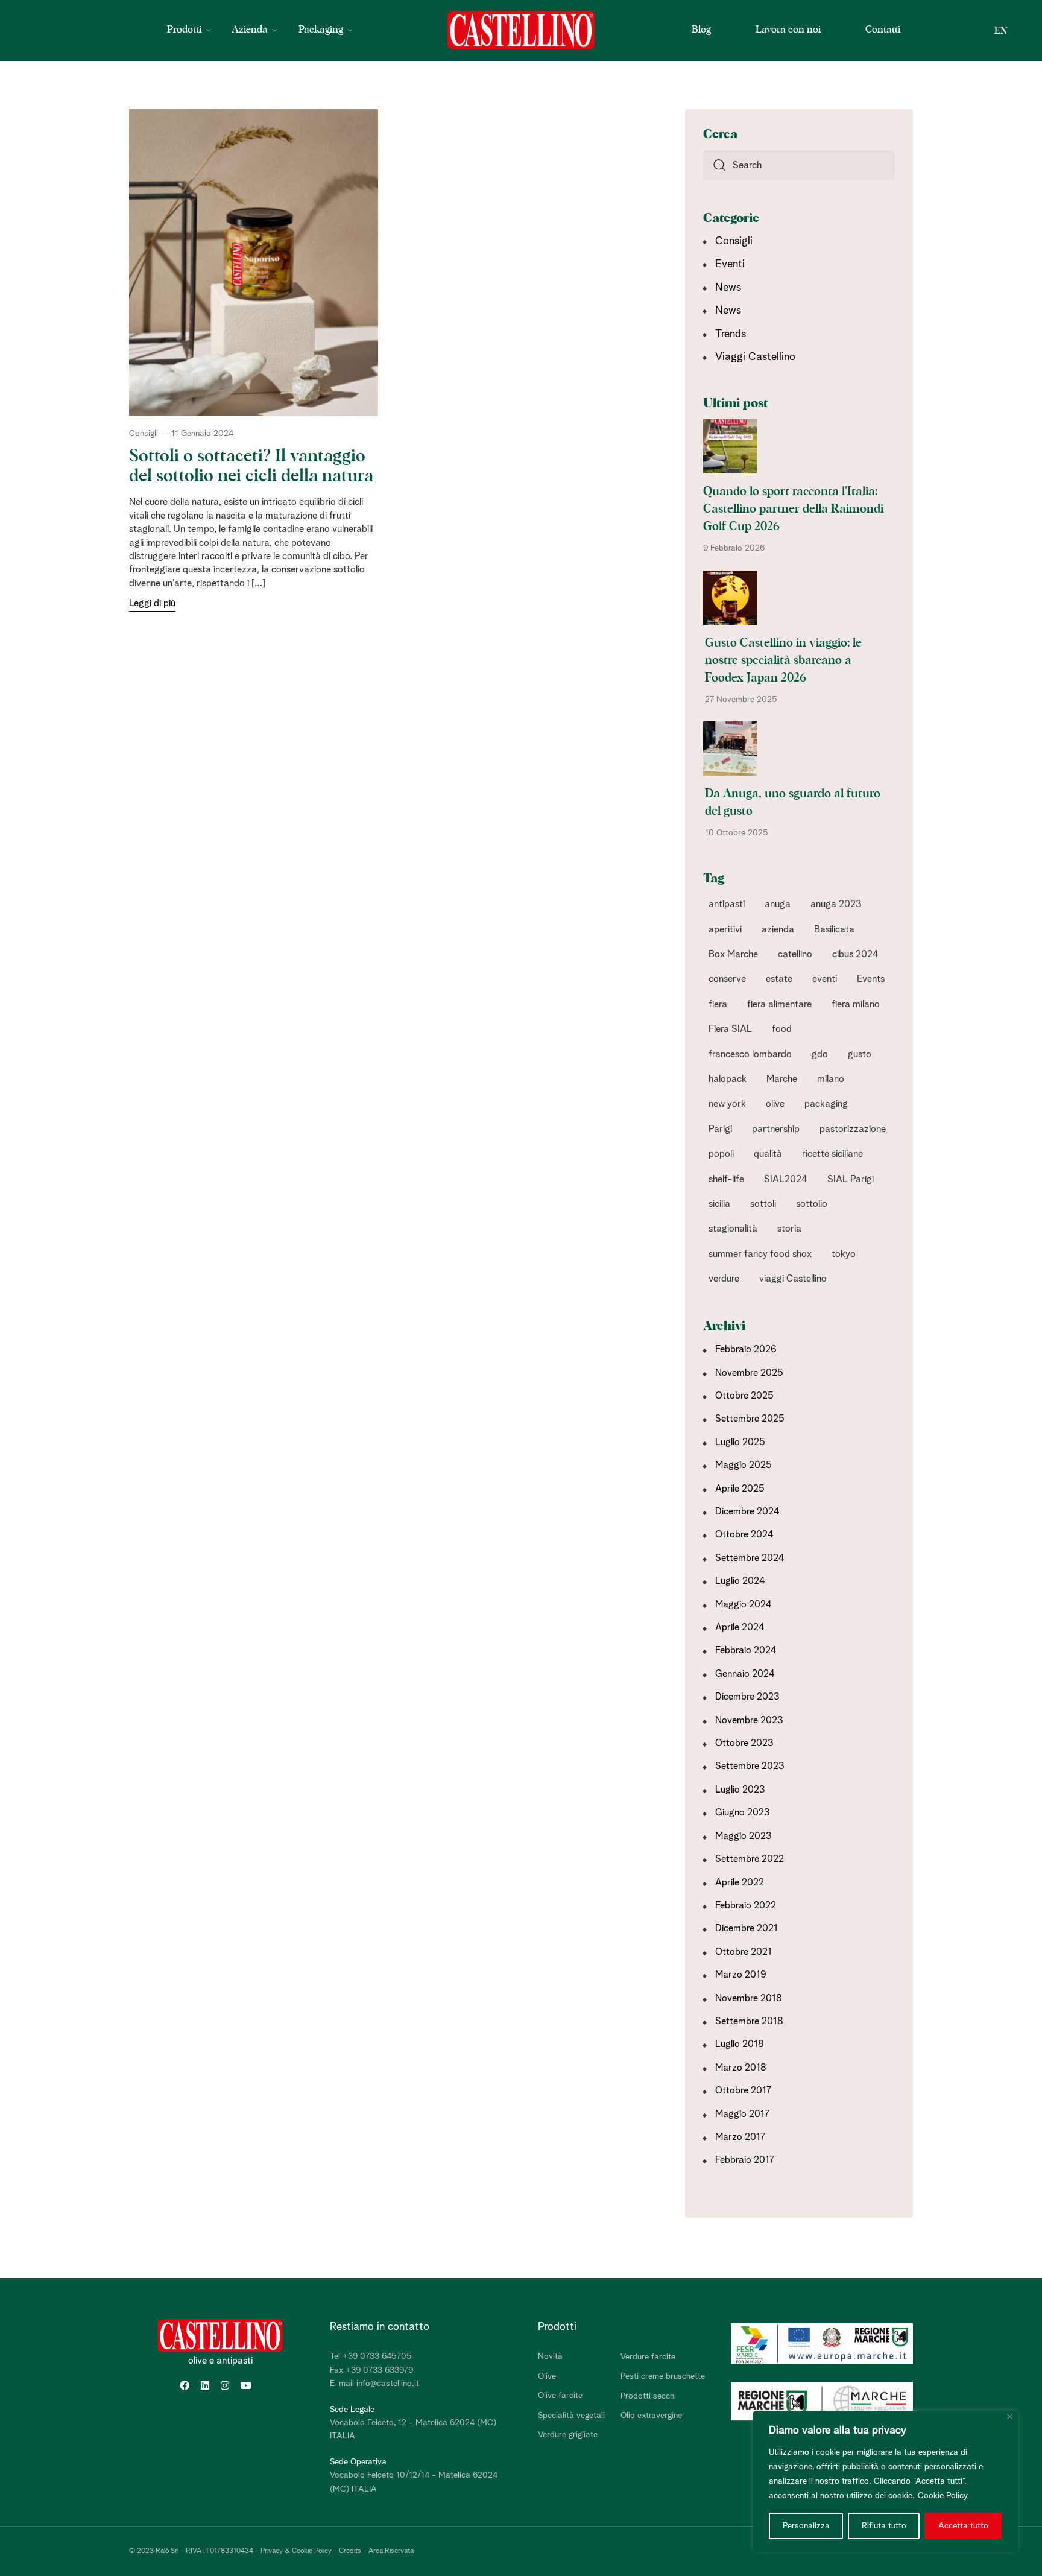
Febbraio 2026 (746, 1349)
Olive (547, 2376)
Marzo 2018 (741, 2068)
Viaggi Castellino (755, 357)
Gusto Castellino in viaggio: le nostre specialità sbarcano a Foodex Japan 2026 (783, 660)
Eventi (730, 264)
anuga (778, 904)
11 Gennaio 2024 (202, 434)
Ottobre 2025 (744, 1396)
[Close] (1010, 2416)
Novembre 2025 (749, 1373)
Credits (350, 2551)
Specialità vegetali (571, 2416)
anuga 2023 (836, 904)
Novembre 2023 (749, 1720)
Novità (550, 2356)
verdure (724, 1279)
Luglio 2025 (740, 1442)
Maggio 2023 (744, 1836)
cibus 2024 (855, 954)
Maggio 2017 (742, 2114)
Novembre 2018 (749, 1998)
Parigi (720, 1129)
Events (871, 979)
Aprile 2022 (740, 1882)
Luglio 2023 (740, 1790)
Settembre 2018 (749, 2021)
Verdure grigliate (568, 2435)
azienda (778, 929)
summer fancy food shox (760, 1254)
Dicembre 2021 (747, 1928)
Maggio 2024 (744, 1604)
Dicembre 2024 (747, 1511)
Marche (782, 1079)
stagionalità (733, 1229)
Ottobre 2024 (744, 1534)
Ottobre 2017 (743, 2090)
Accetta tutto (963, 2526)
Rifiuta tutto (884, 2526)
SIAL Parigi (851, 1179)
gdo (820, 1054)
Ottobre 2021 (744, 1952)
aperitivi (725, 929)
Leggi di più (152, 603)
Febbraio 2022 (746, 1905)
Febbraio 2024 (746, 1650)
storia (789, 1229)
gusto (860, 1054)
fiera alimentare (779, 1004)
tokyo (844, 1254)
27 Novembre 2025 (741, 700)
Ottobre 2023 (744, 1743)
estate (779, 979)
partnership (776, 1129)
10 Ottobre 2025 (737, 833)
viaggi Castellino (793, 1279)
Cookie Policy (943, 2496)
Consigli (144, 434)
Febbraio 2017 (745, 2160)
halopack (728, 1079)
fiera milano (856, 1004)
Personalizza (806, 2526)
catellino (795, 954)
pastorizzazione (853, 1129)
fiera (718, 1004)
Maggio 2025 (744, 1465)
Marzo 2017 (740, 2137)
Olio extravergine (651, 2416)
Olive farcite (560, 2396)
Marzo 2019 (741, 1975)
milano (831, 1079)
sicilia (719, 1204)
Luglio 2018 (740, 2044)
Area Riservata (391, 2551)
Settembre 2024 (750, 1558)
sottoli (763, 1204)
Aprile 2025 (740, 1489)
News (728, 288)
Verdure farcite (648, 2357)
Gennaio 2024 (745, 1674)
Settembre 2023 (750, 1766)
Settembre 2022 (750, 1859)
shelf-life (726, 1179)
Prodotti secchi (648, 2396)
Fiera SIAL (730, 1029)
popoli (721, 1154)
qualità (768, 1154)
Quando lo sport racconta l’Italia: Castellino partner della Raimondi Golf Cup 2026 (793, 509)
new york (727, 1104)
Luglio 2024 (740, 1581)
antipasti (727, 904)
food (782, 1029)
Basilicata (834, 929)
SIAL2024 (786, 1179)
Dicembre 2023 (747, 1697)
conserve (727, 979)
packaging (826, 1104)
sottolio (812, 1204)
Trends (731, 334)
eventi (825, 979)
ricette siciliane (832, 1154)
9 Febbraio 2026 (734, 548)
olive (775, 1104)
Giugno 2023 (743, 1812)
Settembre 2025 (750, 1419)
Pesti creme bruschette (663, 2376)
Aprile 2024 (740, 1627)
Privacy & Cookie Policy (296, 2551)
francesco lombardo (750, 1054)
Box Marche (733, 954)
